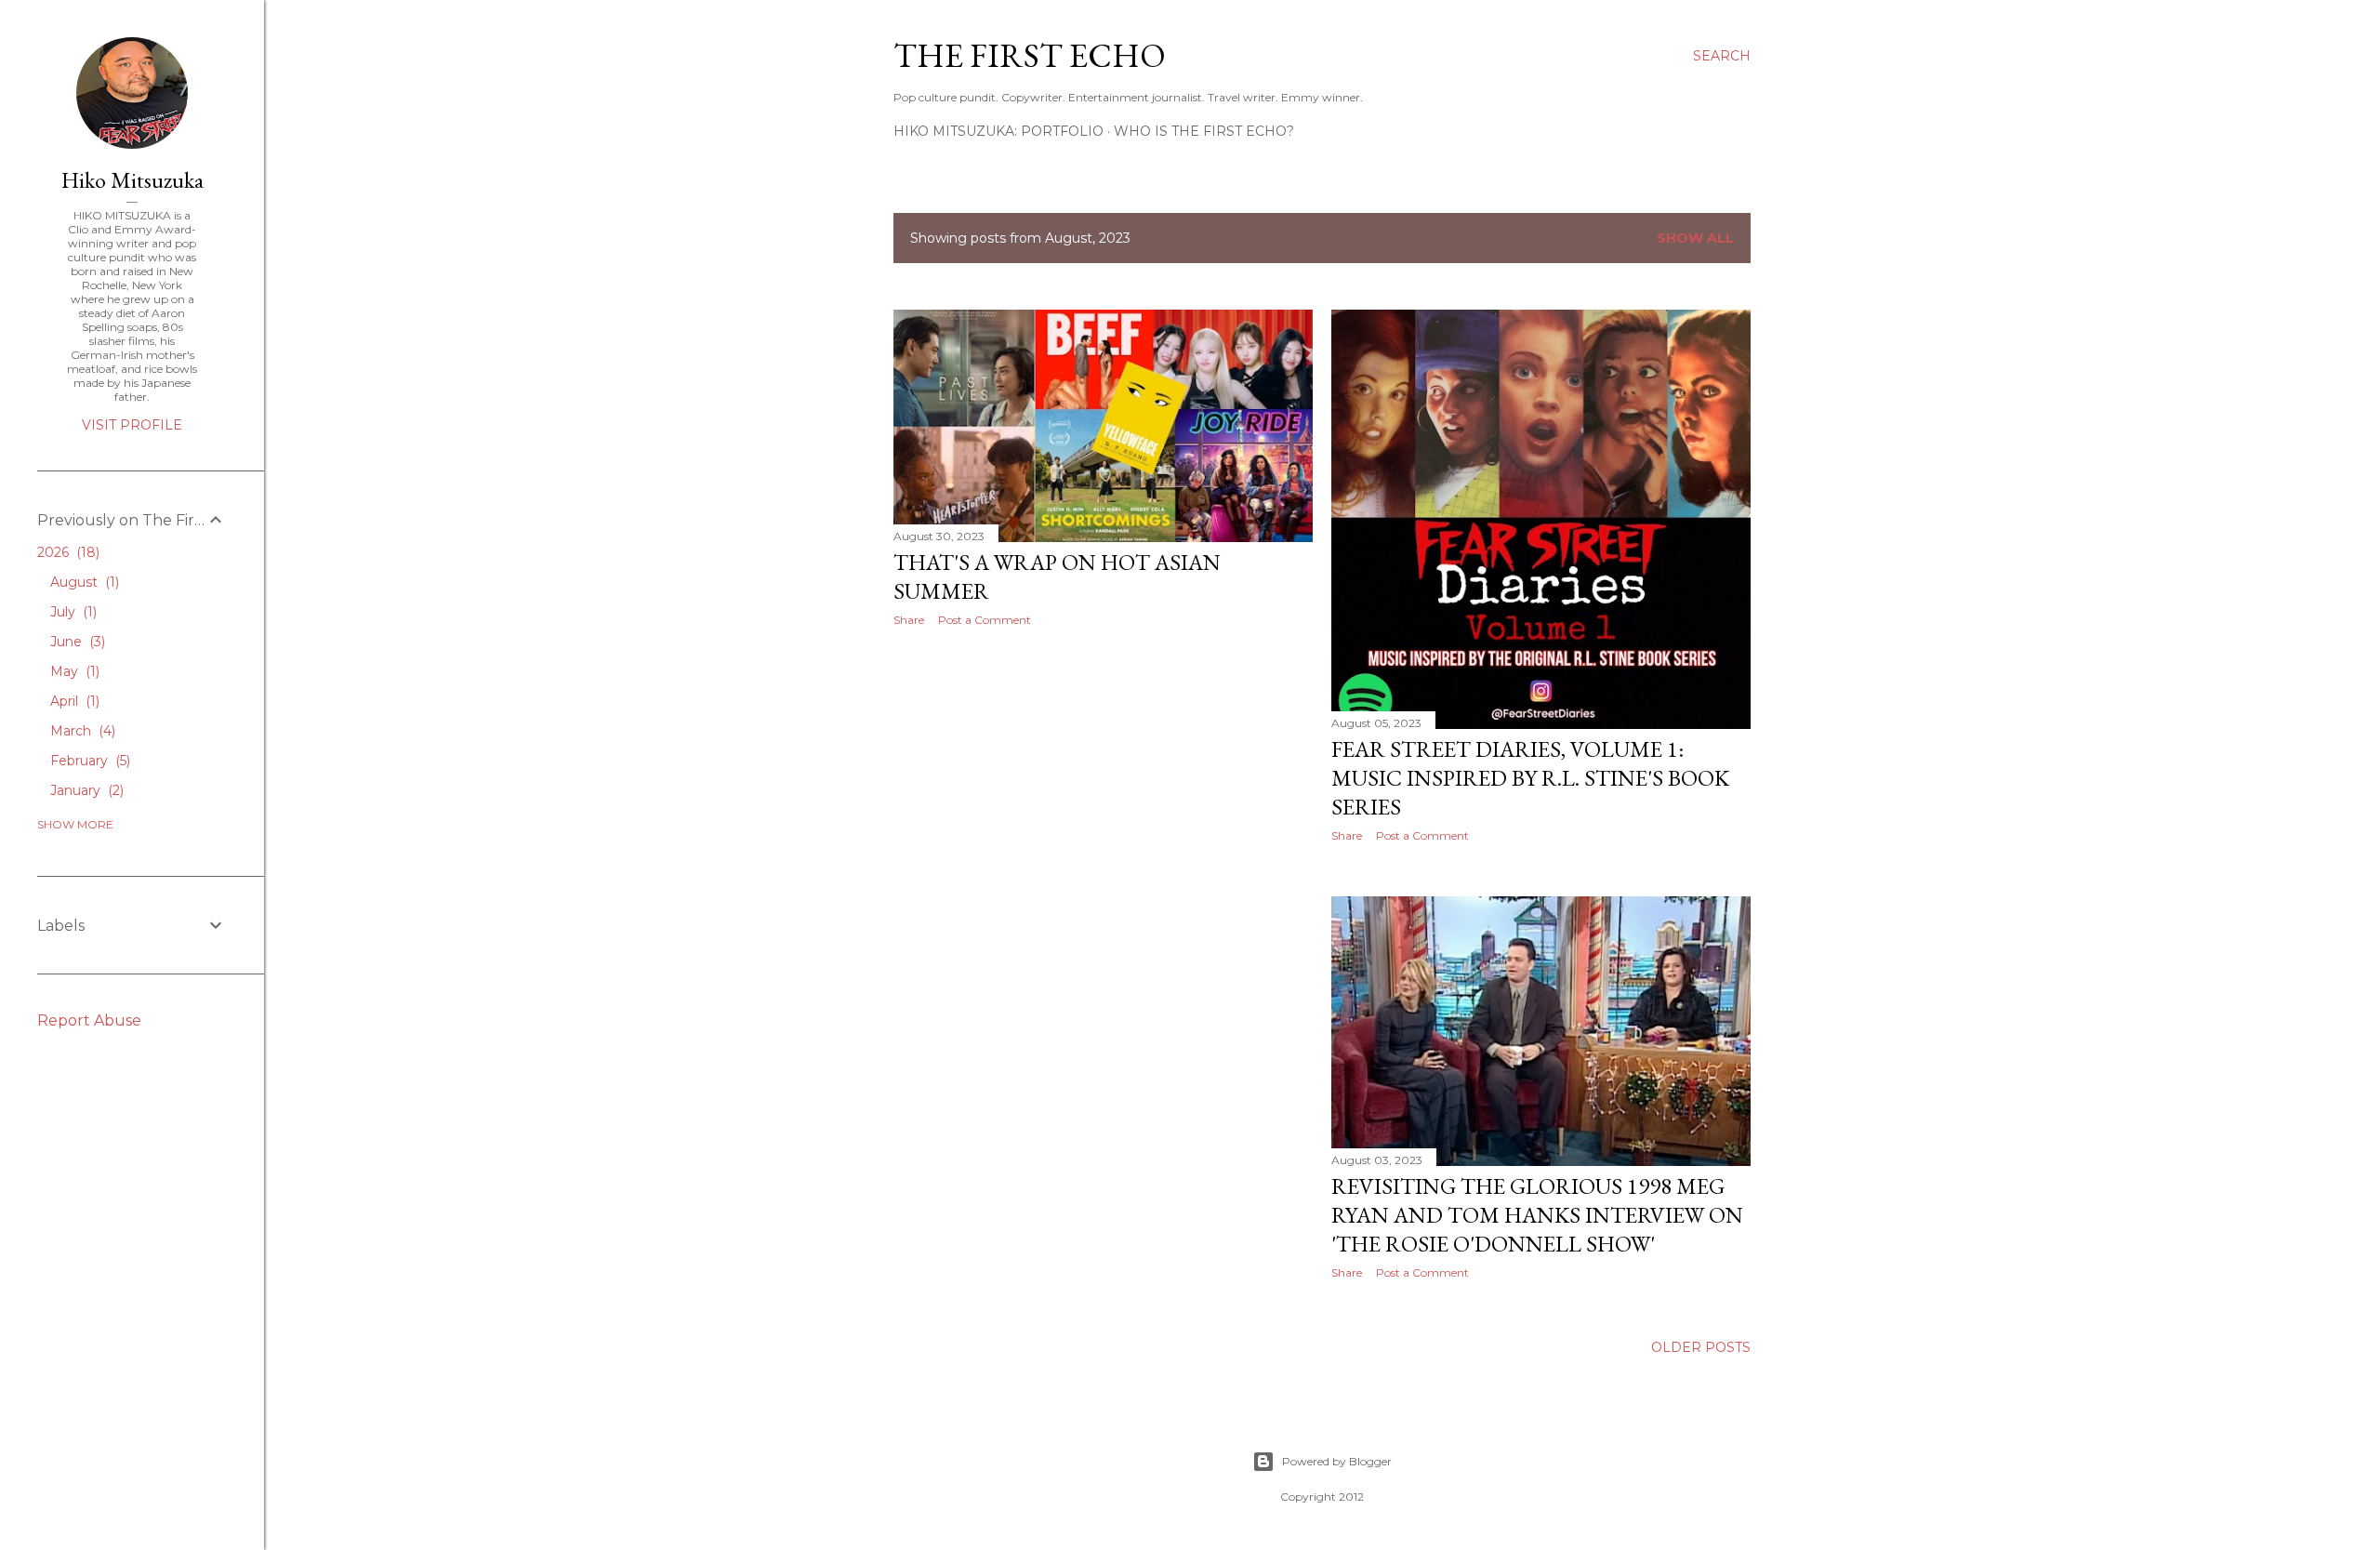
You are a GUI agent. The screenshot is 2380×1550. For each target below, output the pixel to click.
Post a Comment (985, 620)
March (81, 731)
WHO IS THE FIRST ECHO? (1204, 131)
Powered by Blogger (1337, 1461)
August (83, 582)
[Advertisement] (1103, 803)
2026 (66, 552)
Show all (1695, 238)
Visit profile (132, 425)
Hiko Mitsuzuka (132, 180)
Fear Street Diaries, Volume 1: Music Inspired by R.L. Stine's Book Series (1530, 778)
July (72, 612)
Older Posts (1701, 1347)
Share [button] (909, 620)
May (73, 671)
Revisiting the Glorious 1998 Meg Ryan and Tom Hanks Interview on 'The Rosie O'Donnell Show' (1537, 1215)
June (76, 642)
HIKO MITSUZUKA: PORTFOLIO (998, 131)
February (88, 761)
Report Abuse (89, 1020)
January (85, 790)
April (73, 701)
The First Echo (1030, 55)
